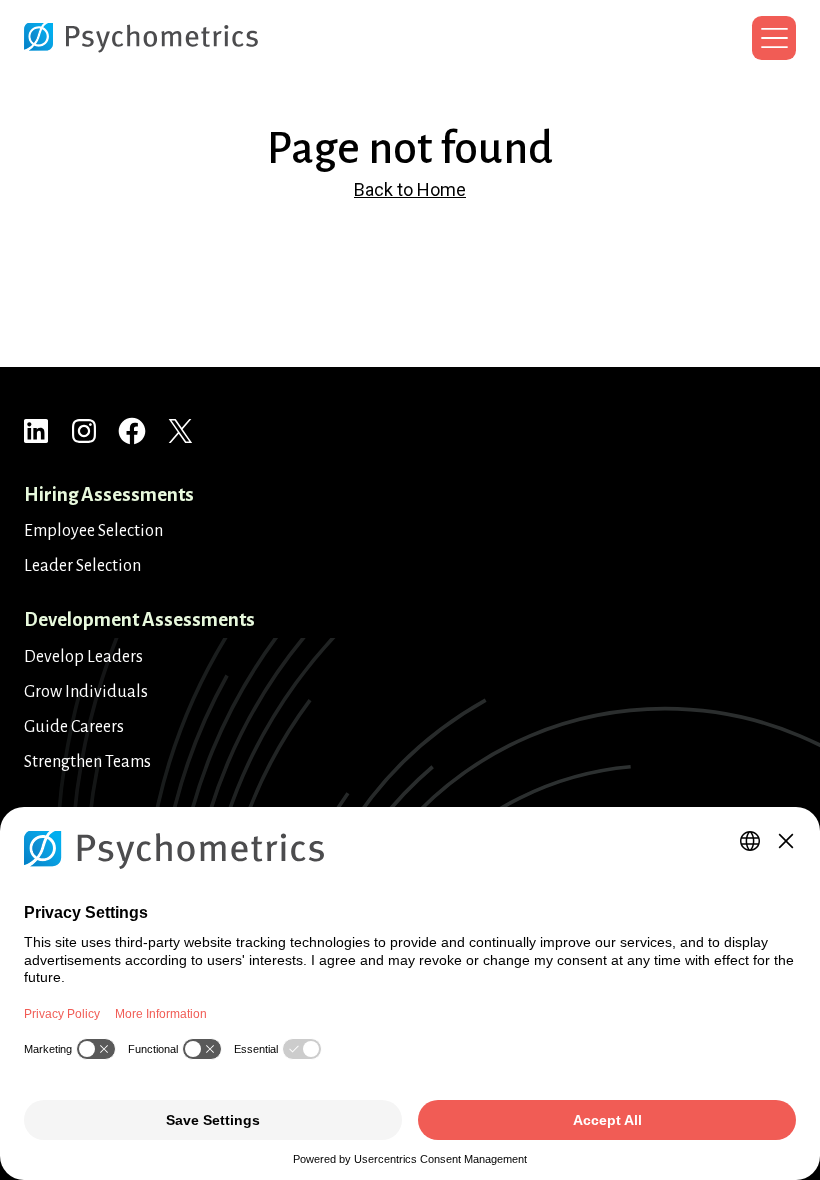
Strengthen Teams (87, 762)
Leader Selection (82, 566)
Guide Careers (74, 727)
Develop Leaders (83, 657)
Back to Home (410, 189)
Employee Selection (93, 531)
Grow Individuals (86, 692)
